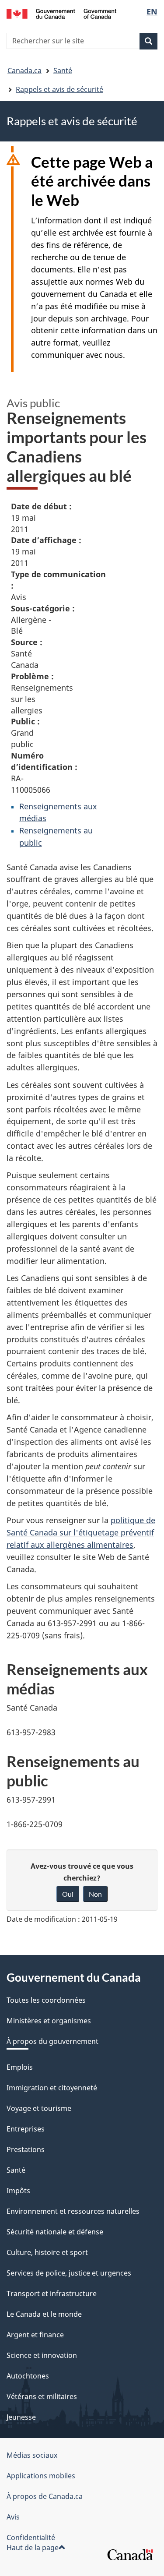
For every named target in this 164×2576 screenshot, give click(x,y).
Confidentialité (31, 2537)
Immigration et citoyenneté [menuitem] (52, 2088)
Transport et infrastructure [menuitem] (52, 2294)
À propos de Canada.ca (45, 2496)
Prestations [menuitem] (26, 2149)
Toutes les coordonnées (46, 2000)
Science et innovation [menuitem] (42, 2355)
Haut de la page (33, 2548)
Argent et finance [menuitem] (35, 2335)
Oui (68, 1894)
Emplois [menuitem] (20, 2067)
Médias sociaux (32, 2455)
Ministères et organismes (49, 2021)
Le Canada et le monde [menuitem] (44, 2314)
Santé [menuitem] (16, 2170)
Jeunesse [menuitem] (21, 2417)
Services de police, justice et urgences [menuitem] (69, 2273)
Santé (63, 71)
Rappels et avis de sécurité (59, 89)
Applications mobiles (41, 2476)
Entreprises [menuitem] (26, 2129)
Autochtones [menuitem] (28, 2376)
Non (95, 1894)
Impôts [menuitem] (18, 2191)
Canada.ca (24, 71)
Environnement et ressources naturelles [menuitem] (73, 2211)
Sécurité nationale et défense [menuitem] (55, 2232)
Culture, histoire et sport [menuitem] (47, 2252)
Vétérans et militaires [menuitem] (42, 2396)
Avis (13, 2517)
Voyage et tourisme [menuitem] (39, 2108)
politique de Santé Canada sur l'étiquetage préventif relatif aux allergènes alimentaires (81, 1532)
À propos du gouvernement (52, 2041)
